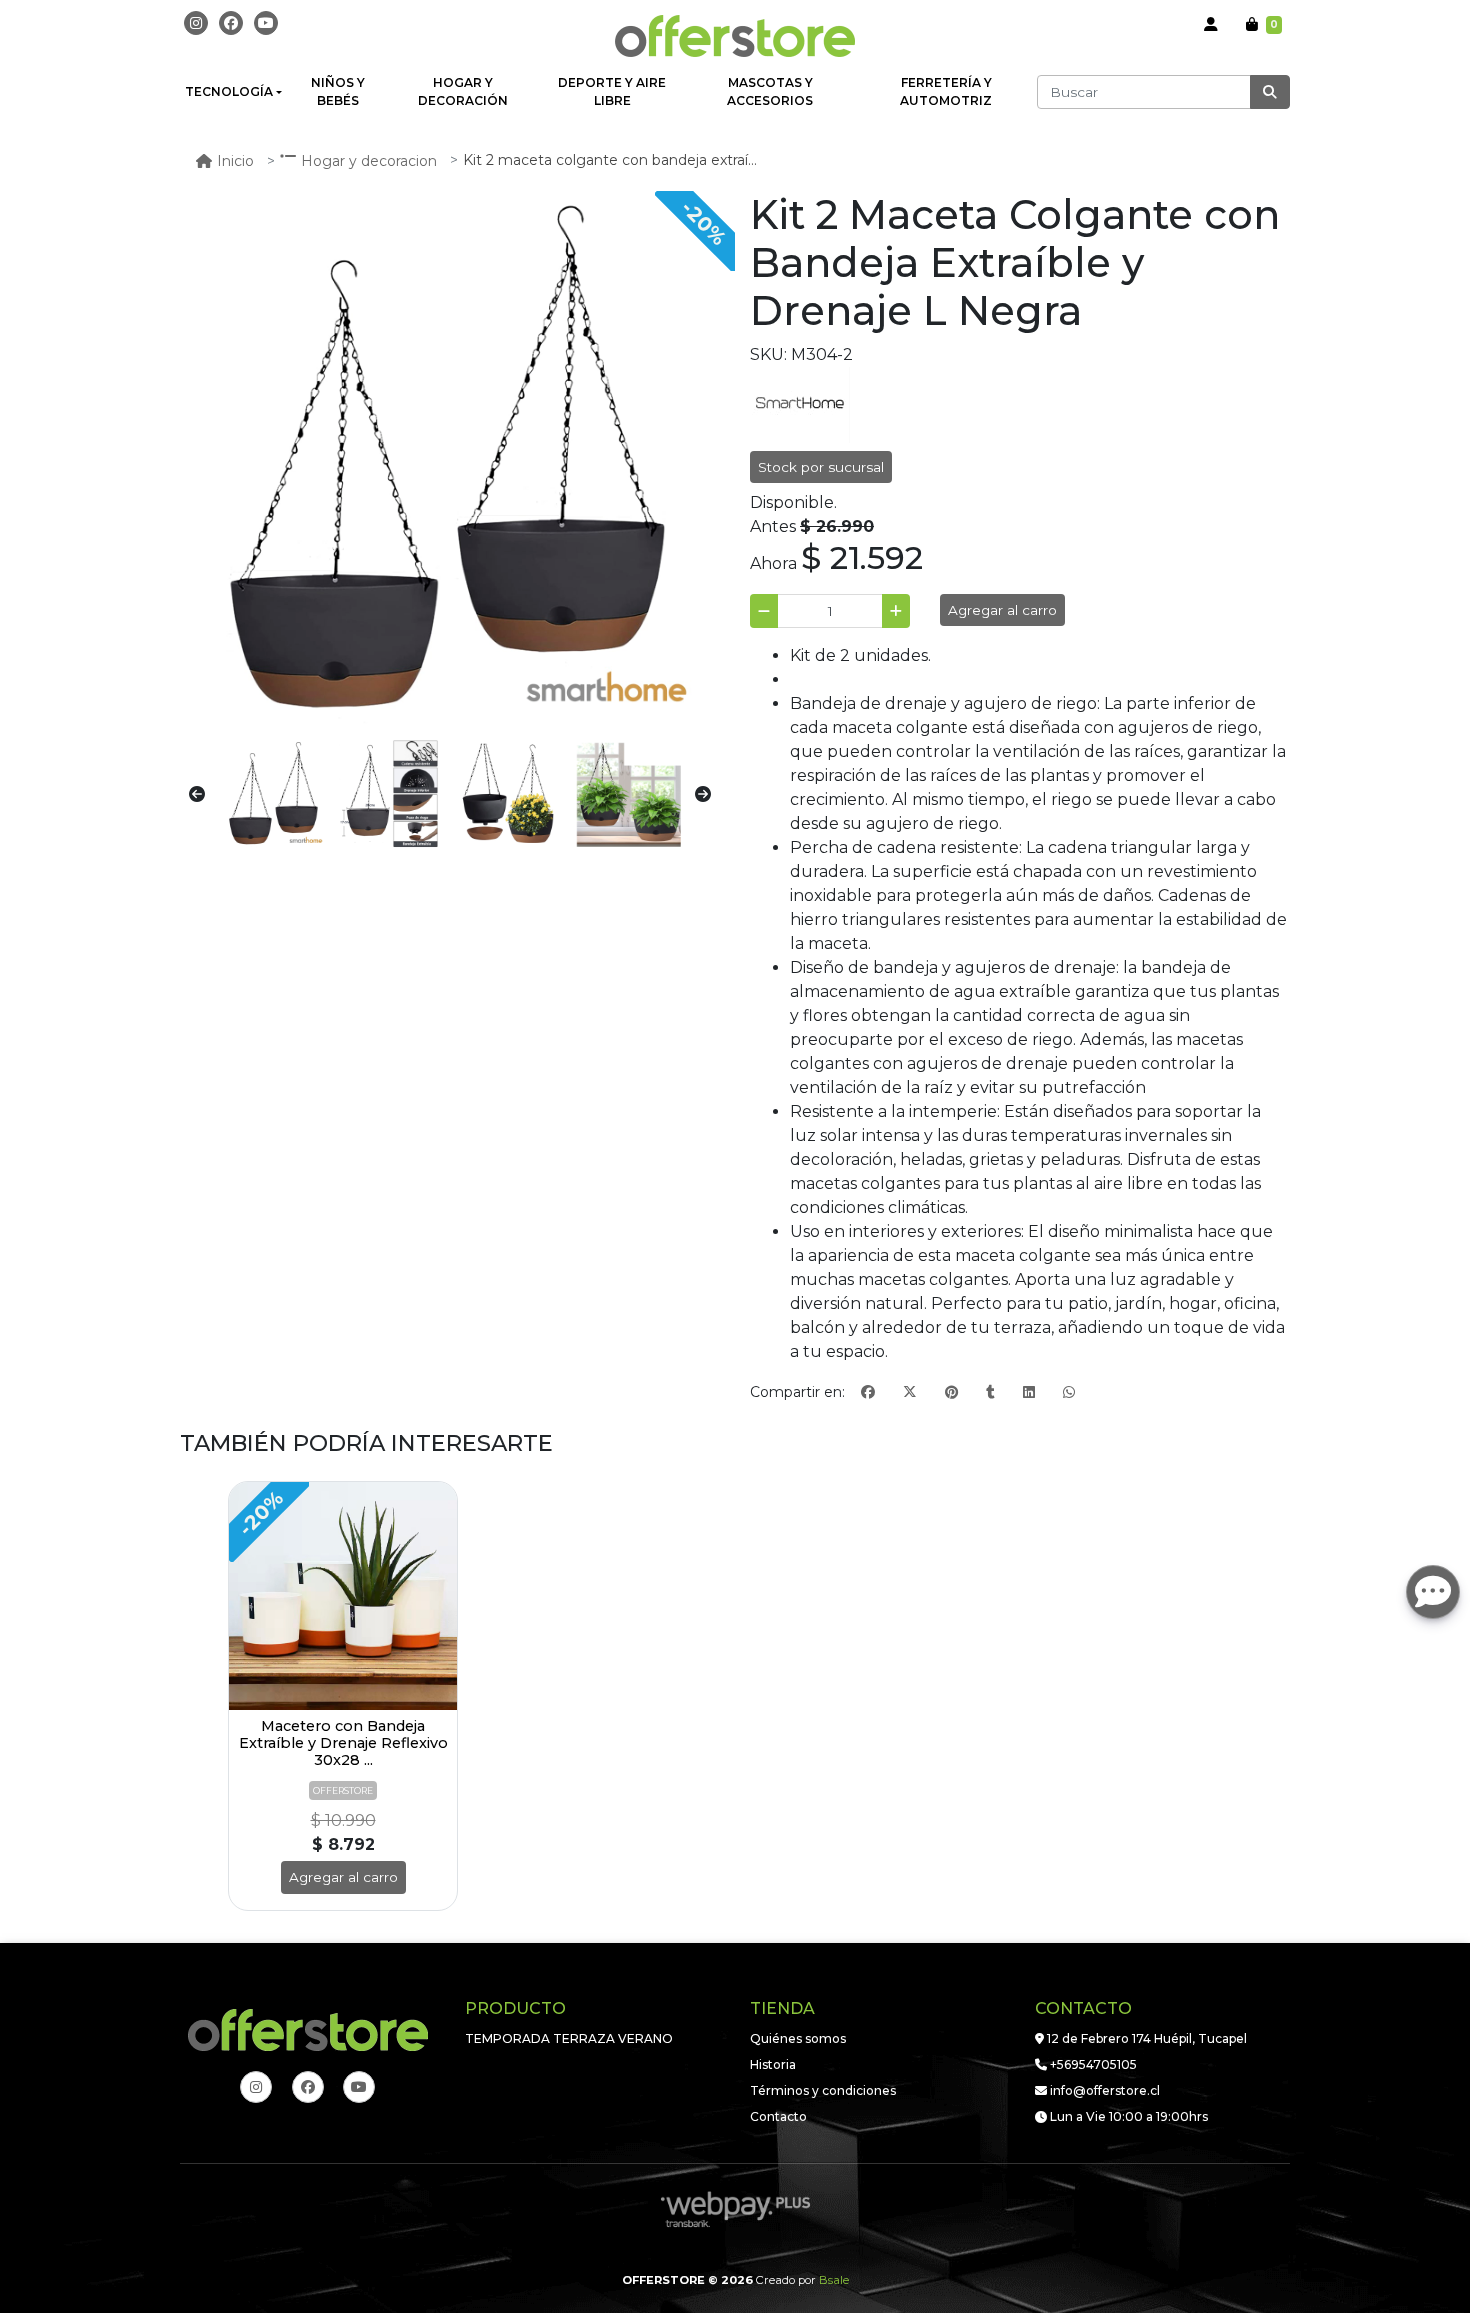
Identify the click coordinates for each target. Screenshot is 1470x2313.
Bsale (834, 2280)
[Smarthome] (800, 403)
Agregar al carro (1002, 610)
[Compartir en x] (910, 1393)
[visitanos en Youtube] (266, 23)
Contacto (778, 2116)
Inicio (235, 161)
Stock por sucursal (821, 467)
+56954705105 (1092, 2064)
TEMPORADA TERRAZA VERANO (569, 2038)
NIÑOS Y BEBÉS (338, 91)
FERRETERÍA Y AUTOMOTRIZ (946, 91)
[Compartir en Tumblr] (990, 1393)
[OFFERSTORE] (735, 36)
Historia (773, 2064)
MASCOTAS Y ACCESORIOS (770, 91)
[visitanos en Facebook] (231, 23)
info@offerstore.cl (1103, 2090)
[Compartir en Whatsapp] (1069, 1393)
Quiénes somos (798, 2038)
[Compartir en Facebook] (868, 1393)
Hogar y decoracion (369, 161)
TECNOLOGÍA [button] (229, 91)
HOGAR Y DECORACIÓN (463, 91)
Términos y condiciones (823, 2090)
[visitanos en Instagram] (196, 23)
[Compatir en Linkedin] (1029, 1393)
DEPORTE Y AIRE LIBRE (612, 91)
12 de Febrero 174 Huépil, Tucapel (1145, 2038)
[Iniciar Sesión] (1211, 25)
